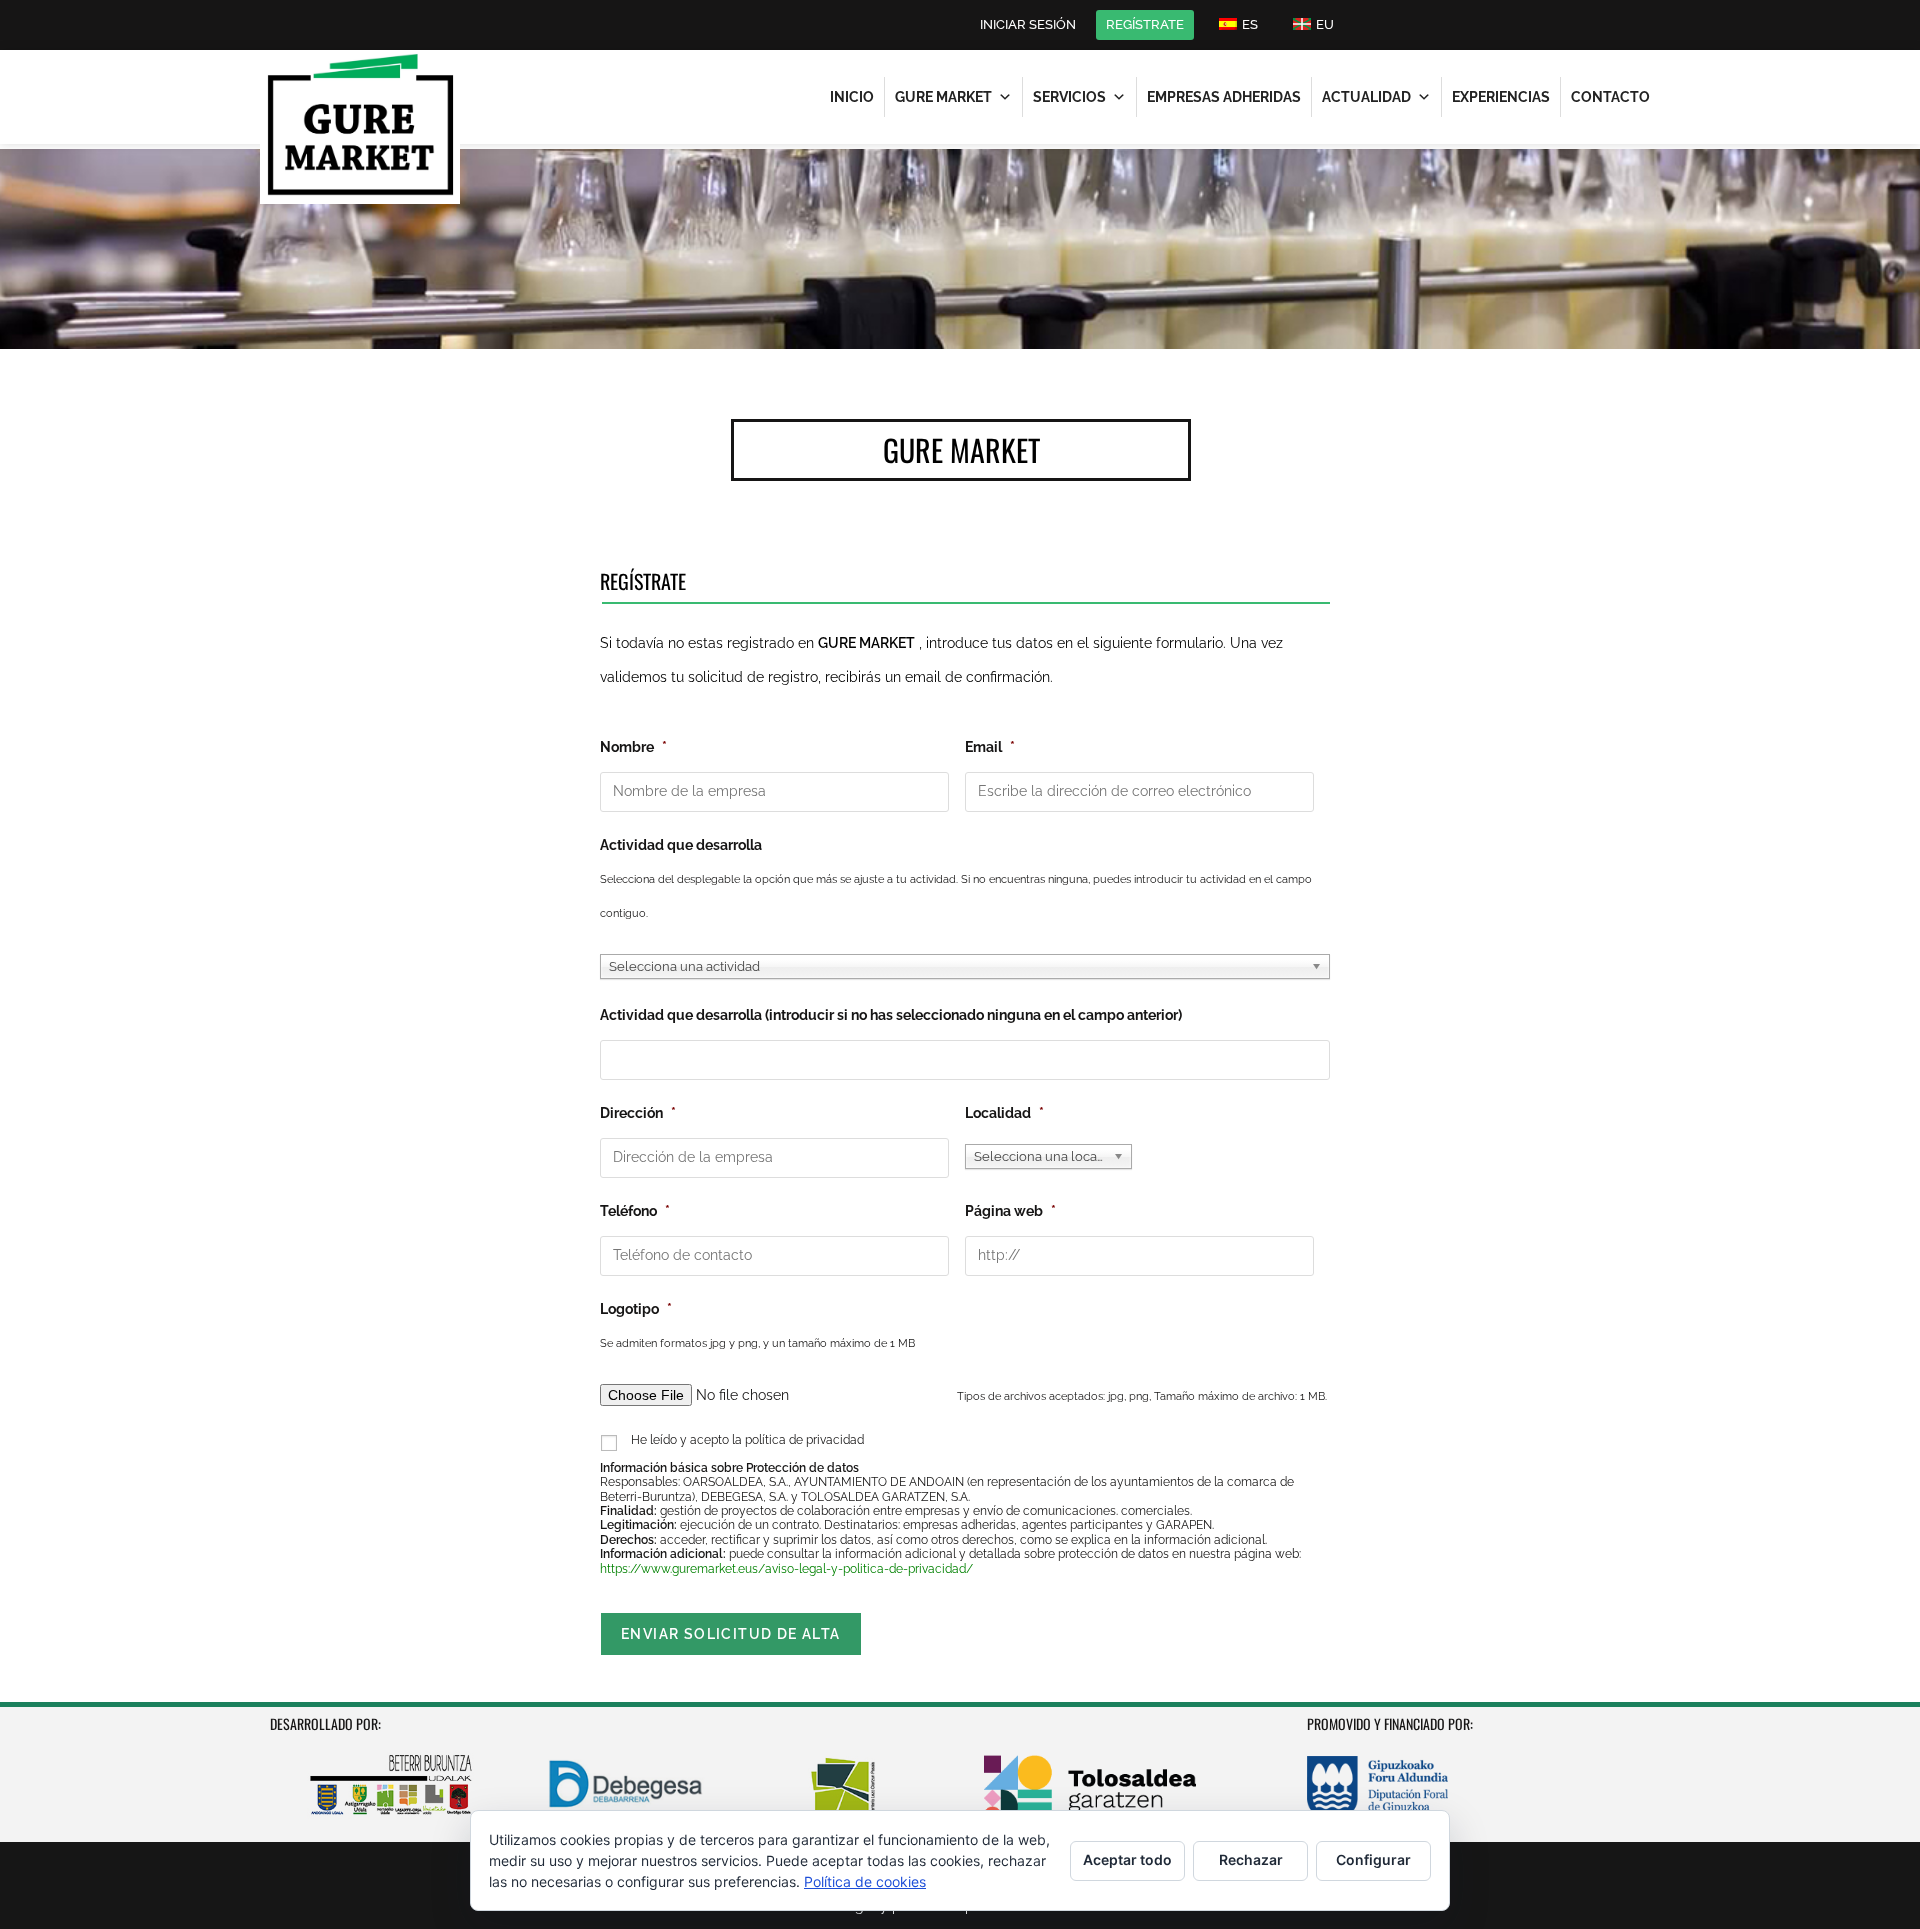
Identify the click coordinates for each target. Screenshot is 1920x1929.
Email (990, 747)
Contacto (1610, 97)
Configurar (1373, 1859)
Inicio (852, 97)
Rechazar (1251, 1859)
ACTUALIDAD (1366, 97)
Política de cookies (865, 1881)
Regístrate (1145, 24)
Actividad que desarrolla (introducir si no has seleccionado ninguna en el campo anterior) (891, 1015)
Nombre (633, 747)
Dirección (638, 1113)
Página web (1010, 1211)
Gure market (943, 97)
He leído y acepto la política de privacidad (747, 1439)
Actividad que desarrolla (681, 845)
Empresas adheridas (1224, 97)
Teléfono (635, 1211)
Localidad (1004, 1113)
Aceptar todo (1127, 1859)
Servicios (1069, 97)
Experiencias (1501, 97)
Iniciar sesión (1028, 24)
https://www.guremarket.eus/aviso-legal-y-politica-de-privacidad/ (786, 1569)
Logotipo (636, 1309)
